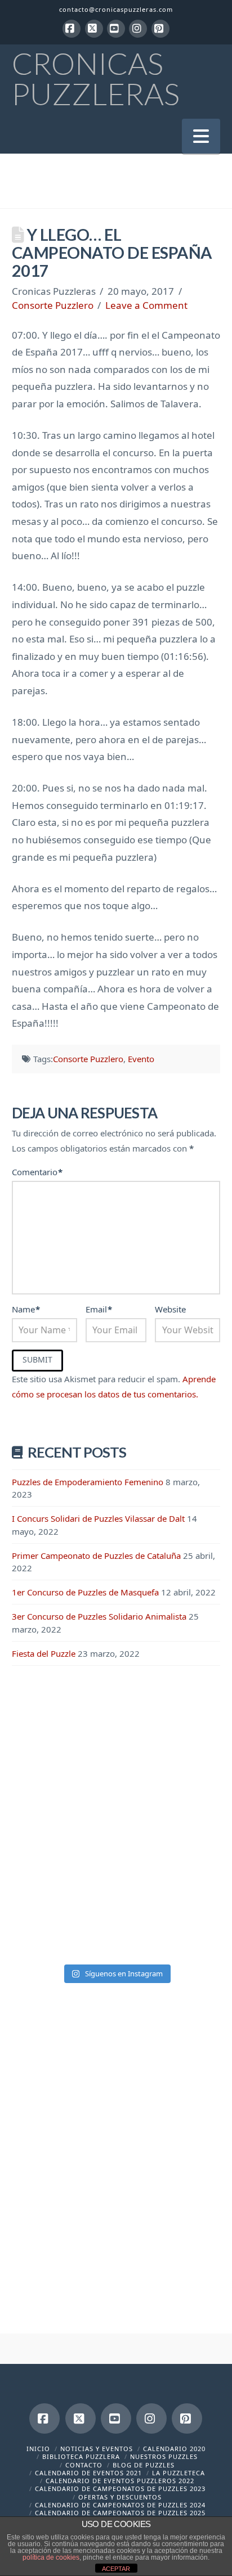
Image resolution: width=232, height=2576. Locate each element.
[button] (201, 136)
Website (170, 1309)
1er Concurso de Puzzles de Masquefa (85, 1592)
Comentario (37, 1172)
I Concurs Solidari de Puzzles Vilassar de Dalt (98, 1518)
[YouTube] (116, 29)
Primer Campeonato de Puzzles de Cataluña (96, 1556)
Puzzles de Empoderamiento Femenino (88, 1482)
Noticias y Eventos (97, 2449)
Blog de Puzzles (144, 2465)
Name (26, 1309)
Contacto (84, 2465)
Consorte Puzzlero (53, 305)
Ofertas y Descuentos (120, 2497)
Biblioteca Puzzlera (81, 2456)
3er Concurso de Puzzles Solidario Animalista (99, 1616)
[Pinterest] (160, 29)
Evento (141, 1059)
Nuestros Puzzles (164, 2456)
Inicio (38, 2449)
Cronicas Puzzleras (96, 79)
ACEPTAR (116, 2569)
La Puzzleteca (179, 2473)
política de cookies (51, 2557)
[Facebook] (72, 29)
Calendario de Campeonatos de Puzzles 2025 (120, 2513)
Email (99, 1309)
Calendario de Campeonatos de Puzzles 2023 (120, 2489)
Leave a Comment (146, 305)
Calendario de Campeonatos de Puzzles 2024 (120, 2505)
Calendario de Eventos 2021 (88, 2473)
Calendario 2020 (174, 2449)
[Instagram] (138, 29)
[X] (94, 29)
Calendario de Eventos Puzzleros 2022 (120, 2481)
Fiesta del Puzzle (44, 1653)
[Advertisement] (116, 1807)
